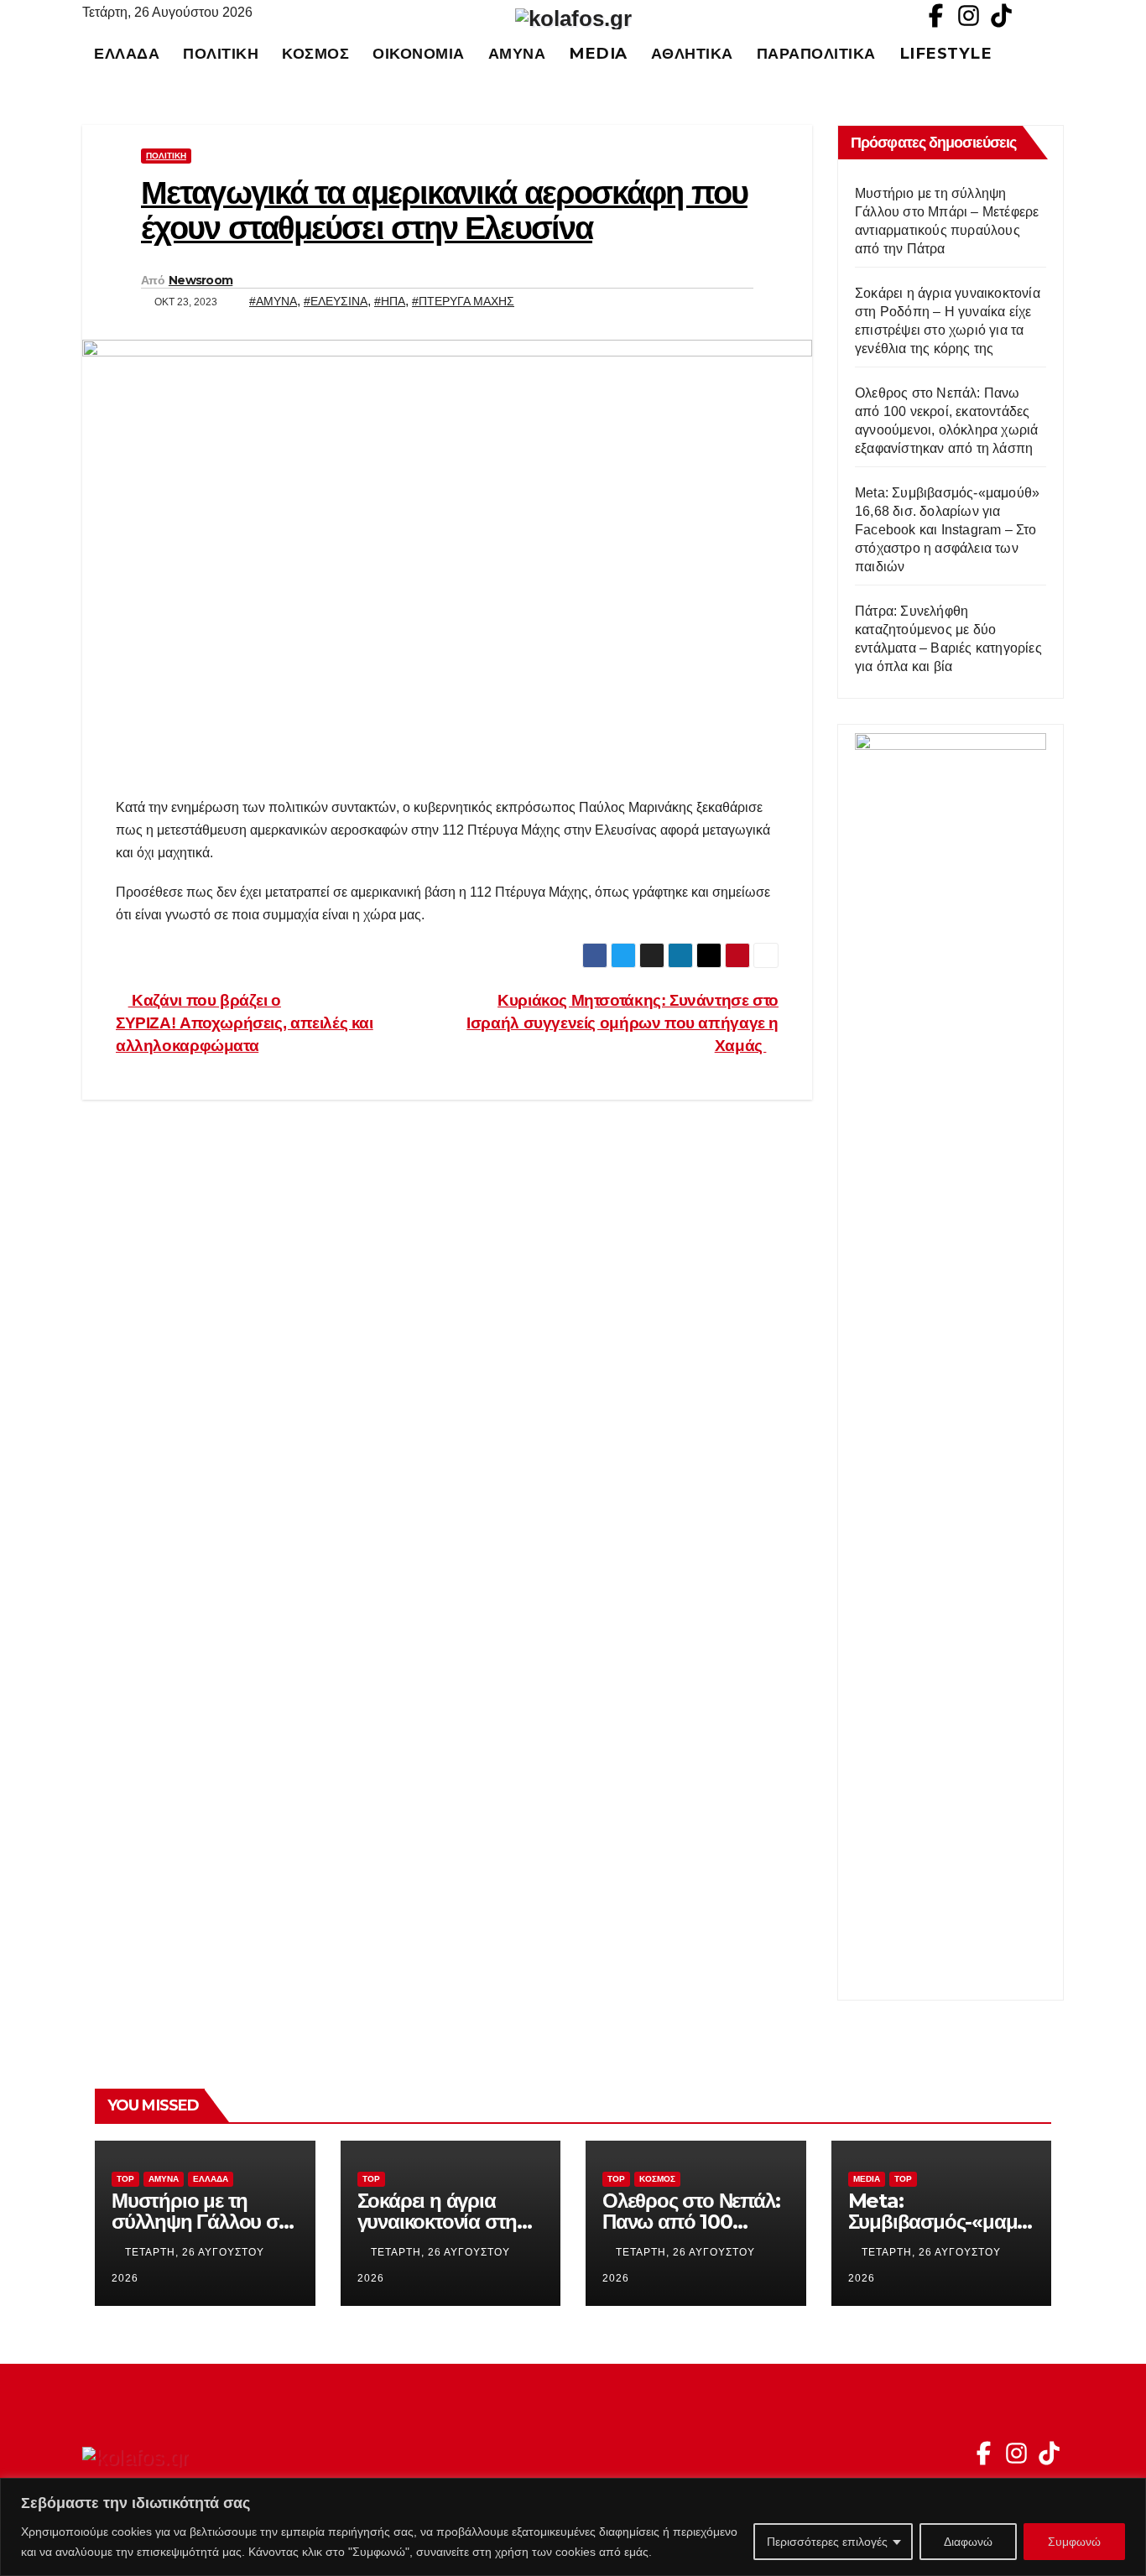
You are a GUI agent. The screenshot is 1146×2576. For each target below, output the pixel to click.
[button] (1059, 53)
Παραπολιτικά (816, 53)
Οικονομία (419, 53)
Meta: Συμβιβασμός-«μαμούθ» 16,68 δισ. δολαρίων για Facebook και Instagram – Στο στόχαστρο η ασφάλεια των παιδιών (947, 530)
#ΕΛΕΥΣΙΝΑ (336, 301)
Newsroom (201, 280)
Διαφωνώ (968, 2542)
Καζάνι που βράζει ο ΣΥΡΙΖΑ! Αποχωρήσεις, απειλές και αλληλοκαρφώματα (245, 1023)
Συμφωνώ (1074, 2542)
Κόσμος (315, 53)
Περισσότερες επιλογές (827, 2542)
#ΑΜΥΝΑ (273, 301)
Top (125, 2179)
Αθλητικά (692, 53)
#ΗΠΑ (390, 301)
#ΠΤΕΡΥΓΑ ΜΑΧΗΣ (463, 301)
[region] (573, 2527)
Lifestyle (946, 53)
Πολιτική (221, 53)
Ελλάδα (127, 53)
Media (598, 53)
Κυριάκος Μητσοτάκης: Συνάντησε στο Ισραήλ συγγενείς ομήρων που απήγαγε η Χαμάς (622, 1023)
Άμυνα (517, 53)
